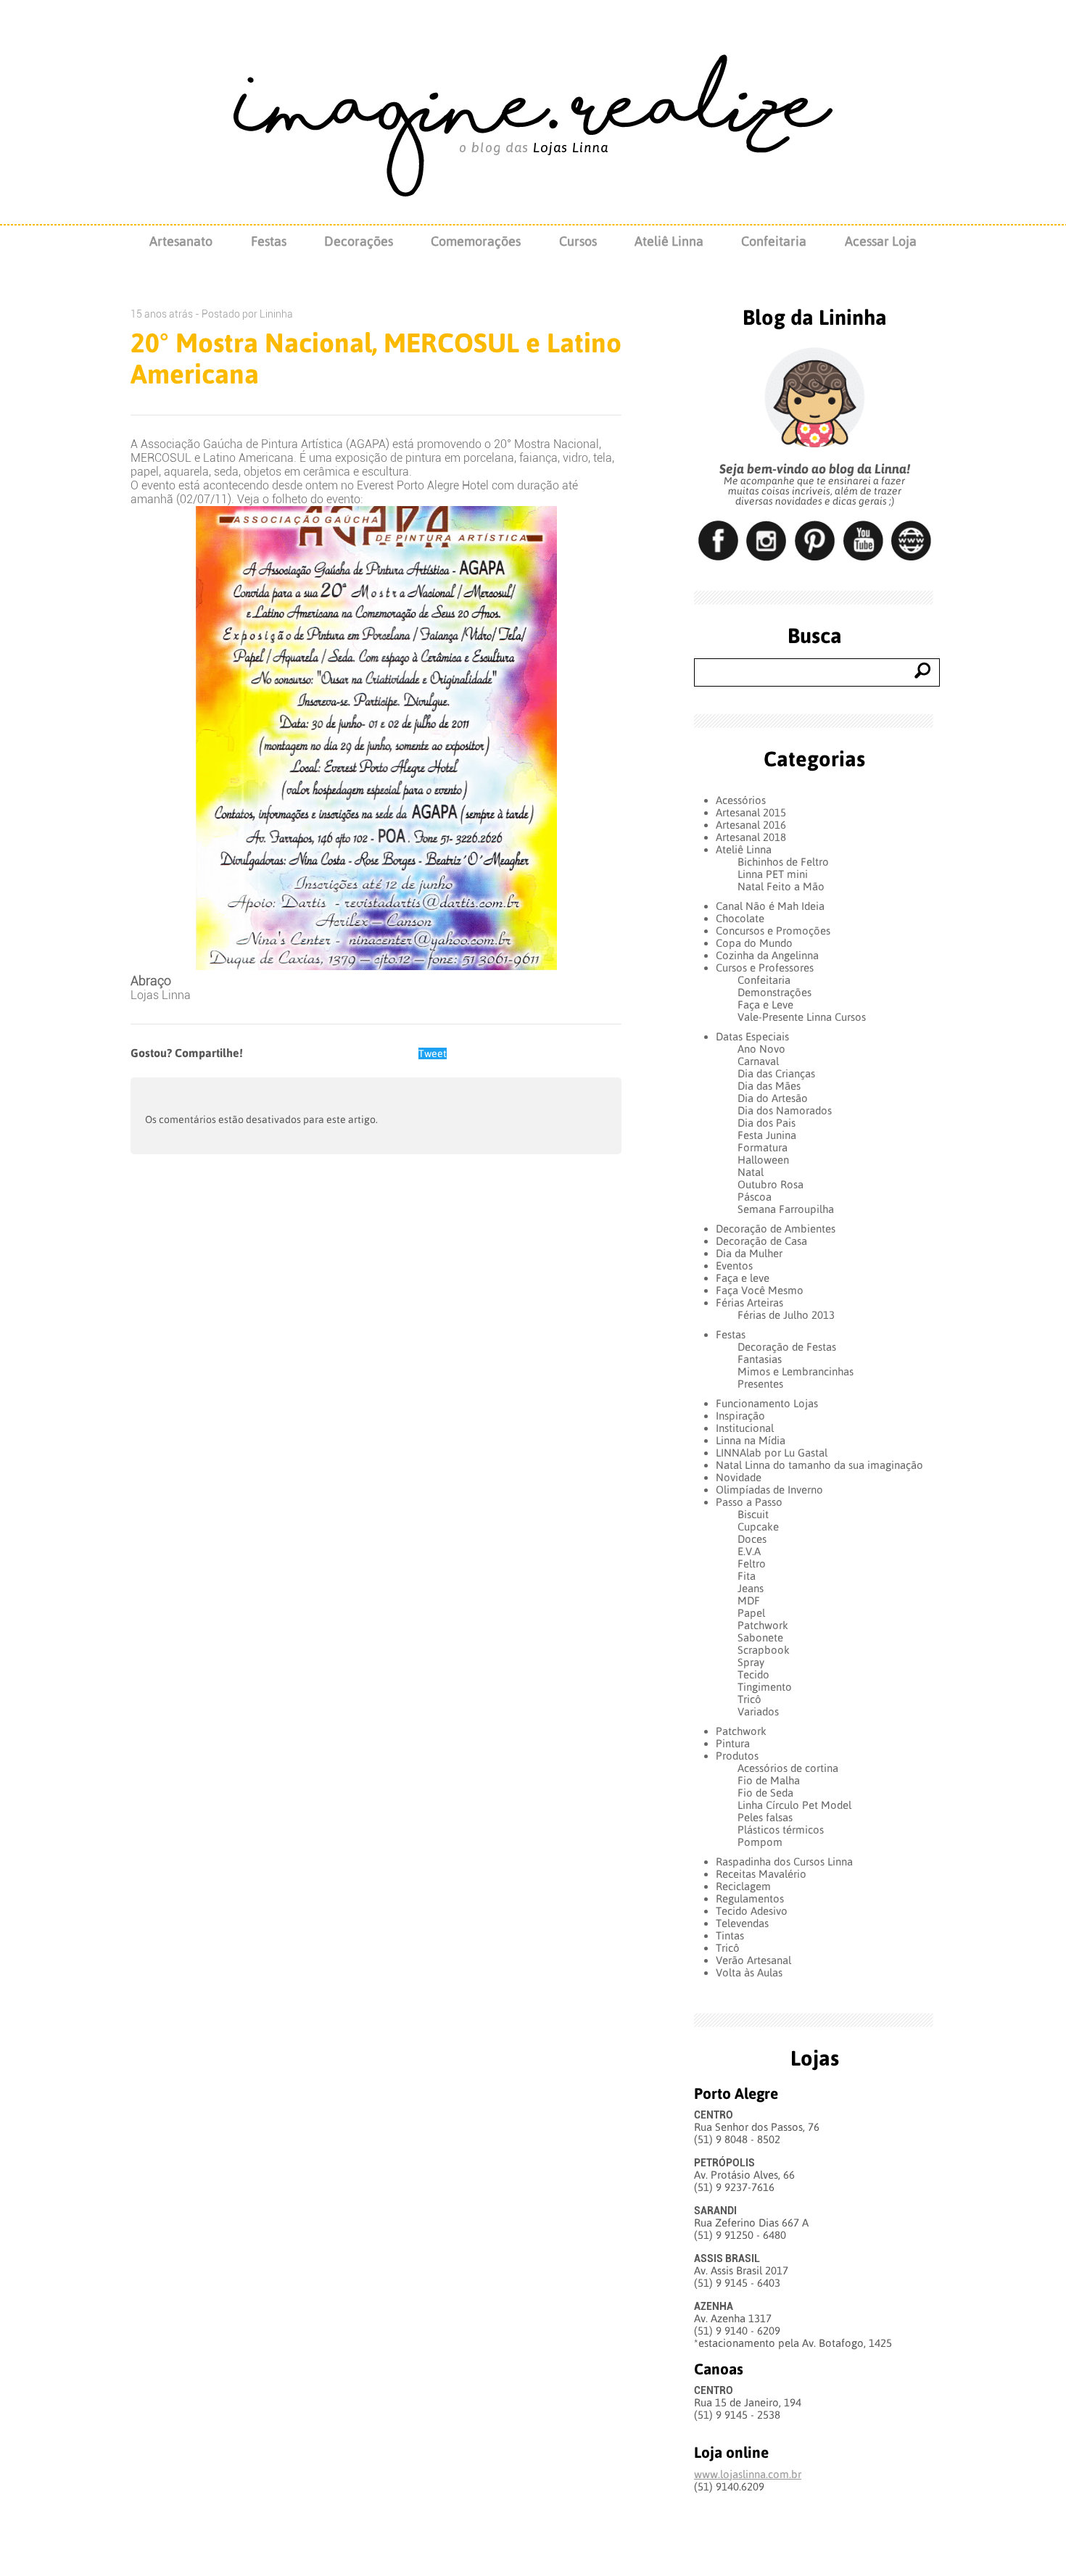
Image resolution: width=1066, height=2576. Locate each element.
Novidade (739, 1477)
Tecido (753, 1674)
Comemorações (476, 241)
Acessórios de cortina (788, 1768)
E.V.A (749, 1551)
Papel (751, 1613)
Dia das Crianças (776, 1073)
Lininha (276, 314)
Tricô (749, 1699)
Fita (747, 1576)
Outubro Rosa (770, 1184)
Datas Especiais (752, 1036)
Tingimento (765, 1687)
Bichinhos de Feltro (783, 862)
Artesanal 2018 (751, 837)
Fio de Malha (769, 1780)
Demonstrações (774, 992)
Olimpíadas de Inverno (769, 1490)
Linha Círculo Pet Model (794, 1805)
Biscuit (753, 1514)
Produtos (737, 1756)
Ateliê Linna (669, 241)
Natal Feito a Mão (781, 886)
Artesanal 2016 (751, 825)
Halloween (763, 1160)
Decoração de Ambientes (776, 1229)
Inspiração (740, 1416)
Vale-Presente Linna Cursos (802, 1017)
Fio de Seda (765, 1793)
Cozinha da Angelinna (767, 955)
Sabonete (760, 1637)
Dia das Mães (769, 1086)
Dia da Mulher (749, 1253)
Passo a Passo (749, 1502)
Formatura (763, 1147)
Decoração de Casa (761, 1241)
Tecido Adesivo (752, 1911)
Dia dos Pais (767, 1123)
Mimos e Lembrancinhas (796, 1371)
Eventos (734, 1266)
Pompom (760, 1842)
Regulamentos (750, 1898)
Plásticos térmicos (781, 1830)
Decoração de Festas (787, 1347)
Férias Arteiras (749, 1303)
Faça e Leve (765, 1005)
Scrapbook (764, 1650)
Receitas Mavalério (761, 1874)
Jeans (751, 1588)
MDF (749, 1600)
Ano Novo (761, 1049)
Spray (751, 1662)
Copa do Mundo (754, 943)
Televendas (742, 1923)
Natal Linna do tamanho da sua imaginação (819, 1465)
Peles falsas (765, 1817)
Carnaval (758, 1061)
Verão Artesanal (753, 1960)
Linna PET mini (773, 874)
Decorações (359, 241)
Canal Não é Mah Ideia (770, 906)
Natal (751, 1172)
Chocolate (740, 918)
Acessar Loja (881, 241)
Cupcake (758, 1527)
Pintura (733, 1743)
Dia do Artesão (773, 1098)
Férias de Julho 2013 (786, 1315)
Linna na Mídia (751, 1440)
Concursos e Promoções (773, 931)
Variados (758, 1711)
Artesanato (181, 241)
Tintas (730, 1935)
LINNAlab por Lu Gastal (772, 1453)
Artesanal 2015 (751, 812)
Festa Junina (767, 1135)
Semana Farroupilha (786, 1209)
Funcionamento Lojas (767, 1403)
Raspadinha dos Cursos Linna (784, 1861)
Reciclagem (743, 1886)
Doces (752, 1539)
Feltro (752, 1564)
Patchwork (763, 1625)
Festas (269, 241)
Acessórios (741, 800)
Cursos (578, 241)
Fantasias (760, 1359)
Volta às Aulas (749, 1972)
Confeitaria (774, 241)
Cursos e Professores (765, 968)
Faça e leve (743, 1278)
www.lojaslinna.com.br (748, 2474)
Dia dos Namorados (785, 1110)
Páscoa (755, 1197)
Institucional (745, 1428)
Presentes (760, 1384)
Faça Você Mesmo (760, 1290)
